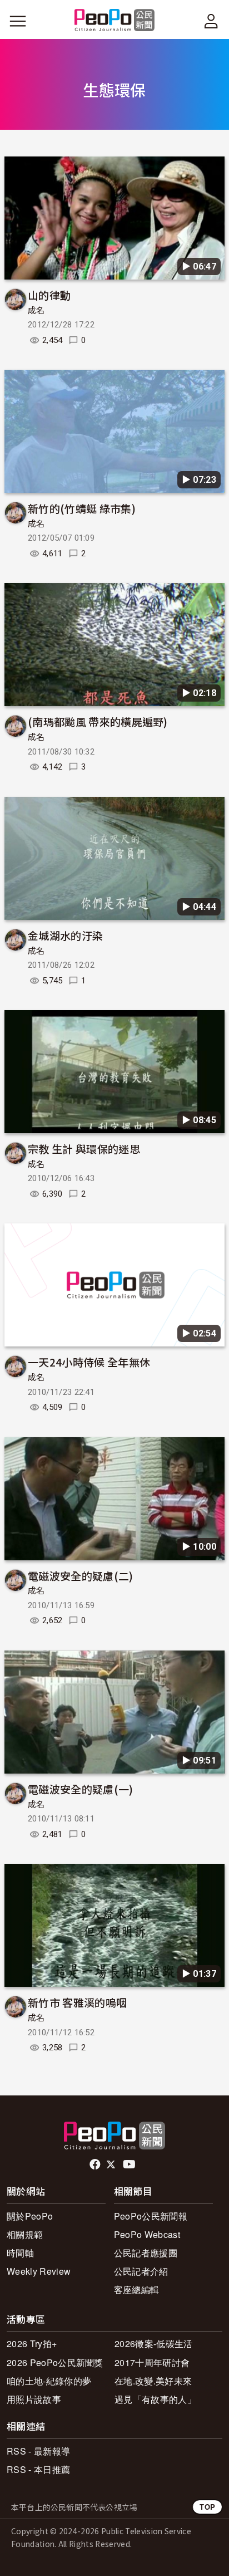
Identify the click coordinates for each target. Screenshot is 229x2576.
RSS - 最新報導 (38, 2451)
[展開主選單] (18, 21)
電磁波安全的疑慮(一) (81, 1789)
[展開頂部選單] (211, 21)
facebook (96, 2164)
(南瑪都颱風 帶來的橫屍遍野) (98, 721)
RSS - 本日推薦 (38, 2469)
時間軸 (20, 2253)
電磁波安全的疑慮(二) (81, 1576)
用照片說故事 (34, 2399)
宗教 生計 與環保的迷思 (84, 1149)
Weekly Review (39, 2271)
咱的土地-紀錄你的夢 (49, 2381)
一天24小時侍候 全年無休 (89, 1362)
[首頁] (115, 21)
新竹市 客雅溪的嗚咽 (77, 2002)
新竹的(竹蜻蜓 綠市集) (82, 508)
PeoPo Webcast (147, 2234)
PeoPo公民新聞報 (151, 2216)
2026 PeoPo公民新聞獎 (55, 2362)
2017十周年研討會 (152, 2362)
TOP (207, 2507)
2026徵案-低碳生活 (154, 2344)
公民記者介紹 (141, 2271)
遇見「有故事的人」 (155, 2399)
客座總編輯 (137, 2289)
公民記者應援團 (146, 2253)
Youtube (130, 2164)
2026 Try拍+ (32, 2344)
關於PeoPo (30, 2216)
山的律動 (49, 295)
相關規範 (25, 2234)
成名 (36, 311)
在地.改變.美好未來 (153, 2381)
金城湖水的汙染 (65, 935)
